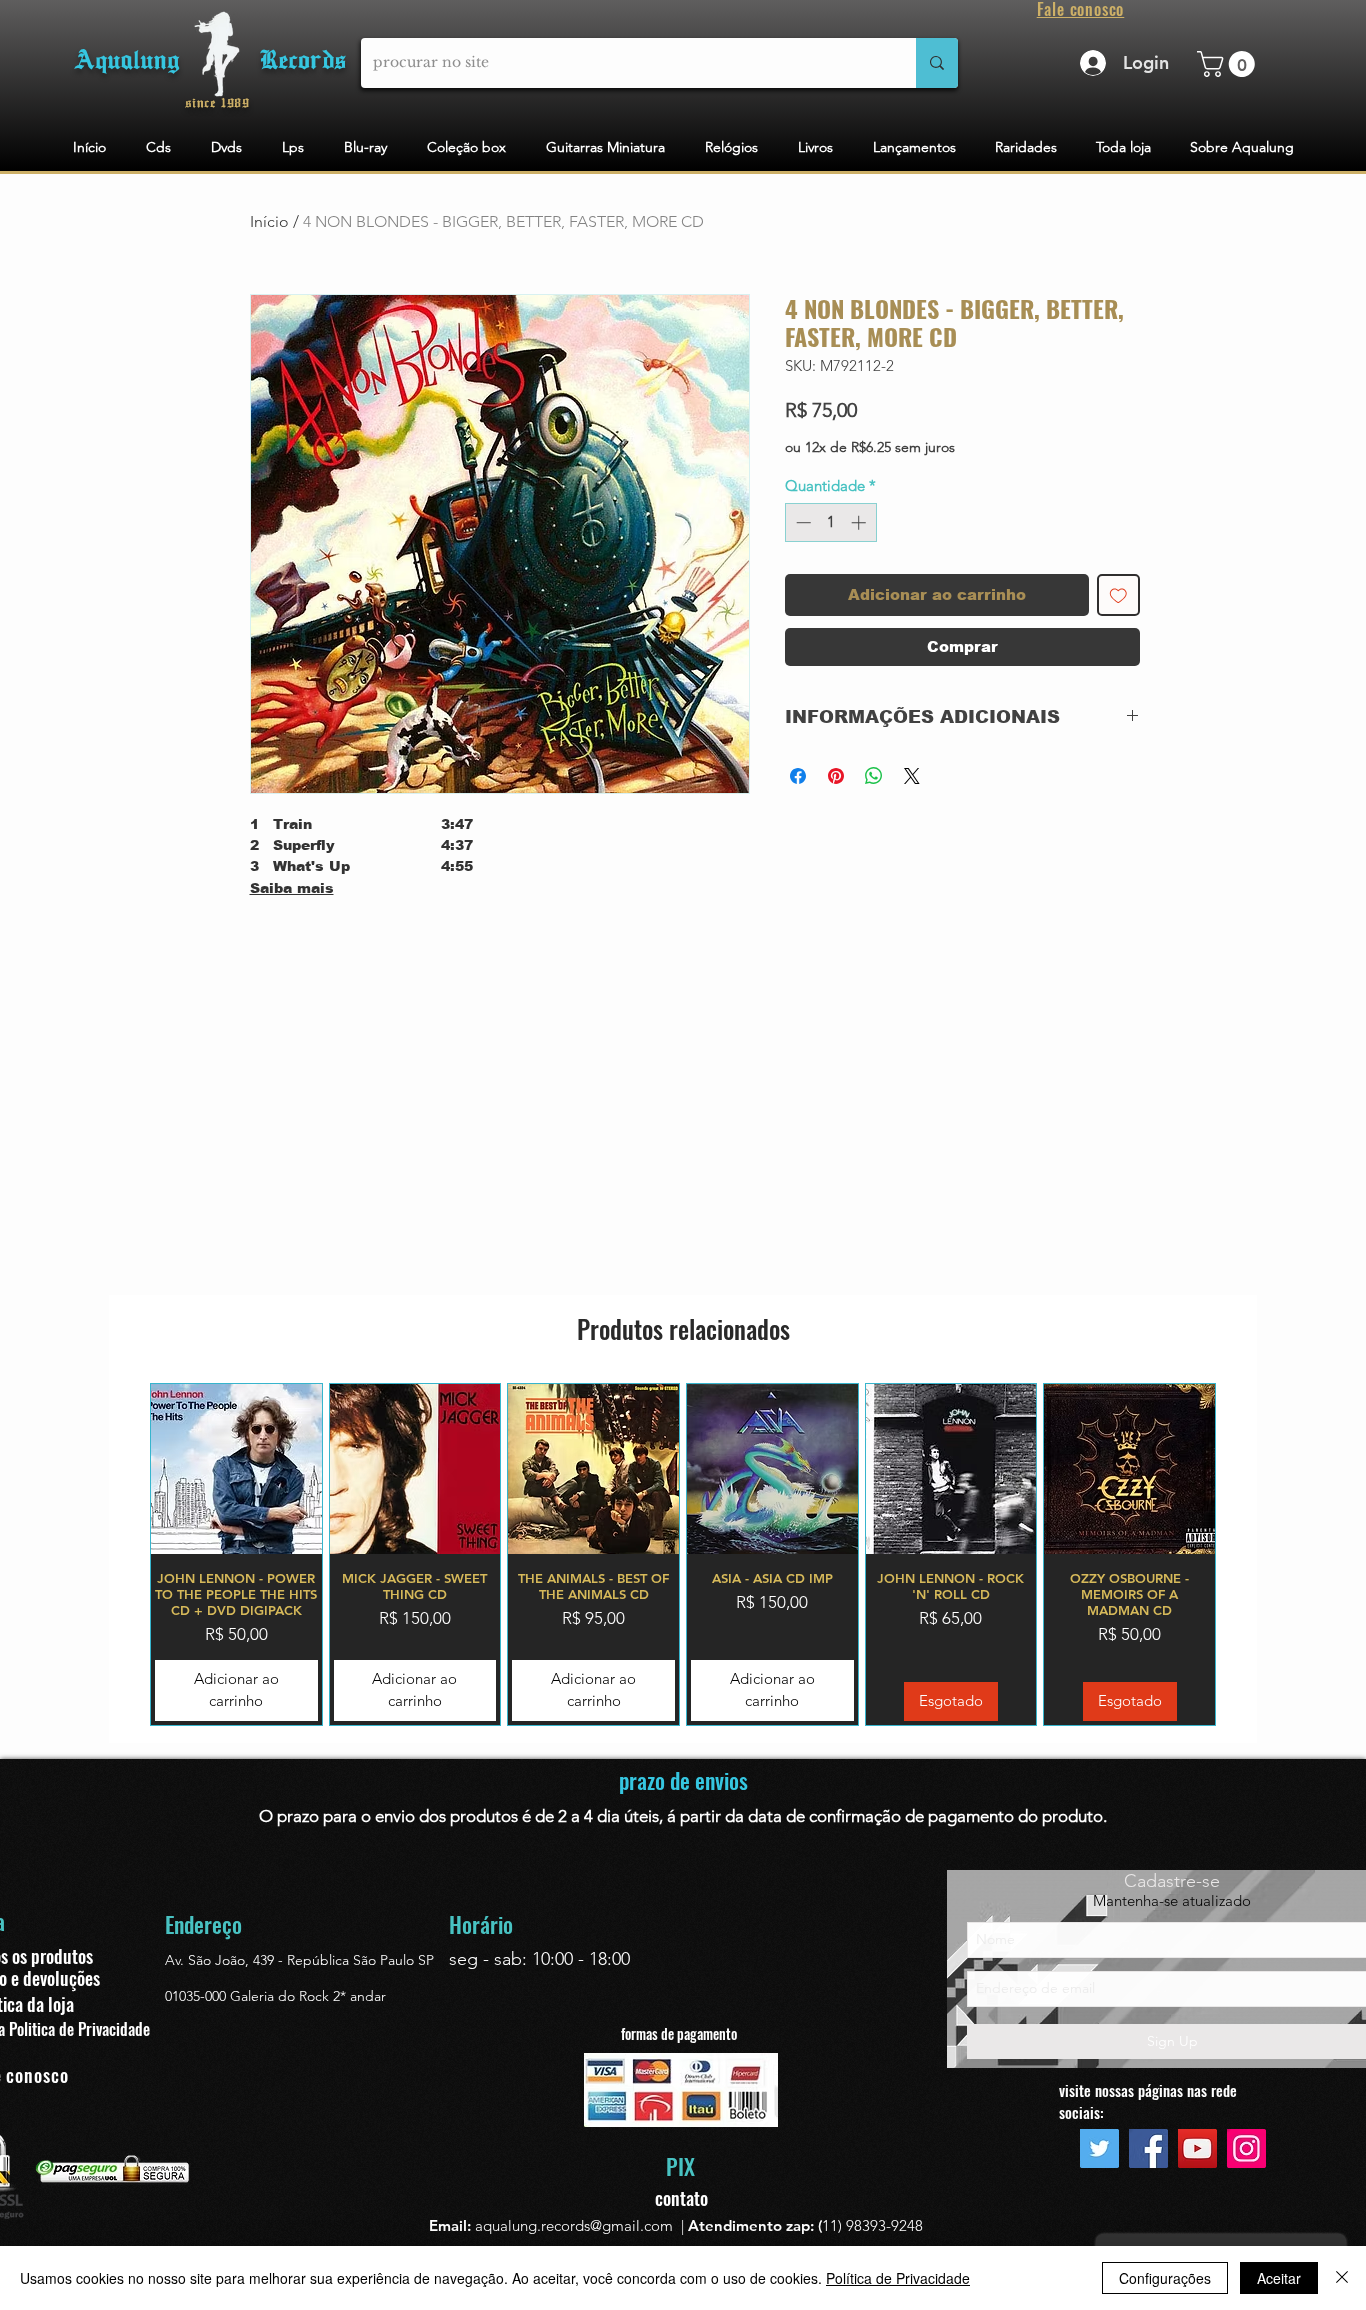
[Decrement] (801, 522)
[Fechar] (1342, 2278)
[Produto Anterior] (121, 1554)
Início (269, 221)
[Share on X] (912, 776)
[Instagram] (1246, 2148)
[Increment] (860, 522)
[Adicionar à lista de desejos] (1118, 595)
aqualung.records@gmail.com (574, 2225)
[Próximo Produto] (1245, 1554)
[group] (683, 1554)
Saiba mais (292, 888)
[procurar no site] (937, 63)
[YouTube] (1197, 2148)
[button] (1229, 64)
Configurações (1165, 2278)
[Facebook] (1148, 2148)
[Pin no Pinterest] (836, 776)
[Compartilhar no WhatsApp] (874, 776)
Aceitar (1279, 2278)
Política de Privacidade (898, 2278)
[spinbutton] (830, 522)
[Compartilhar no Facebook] (798, 776)
